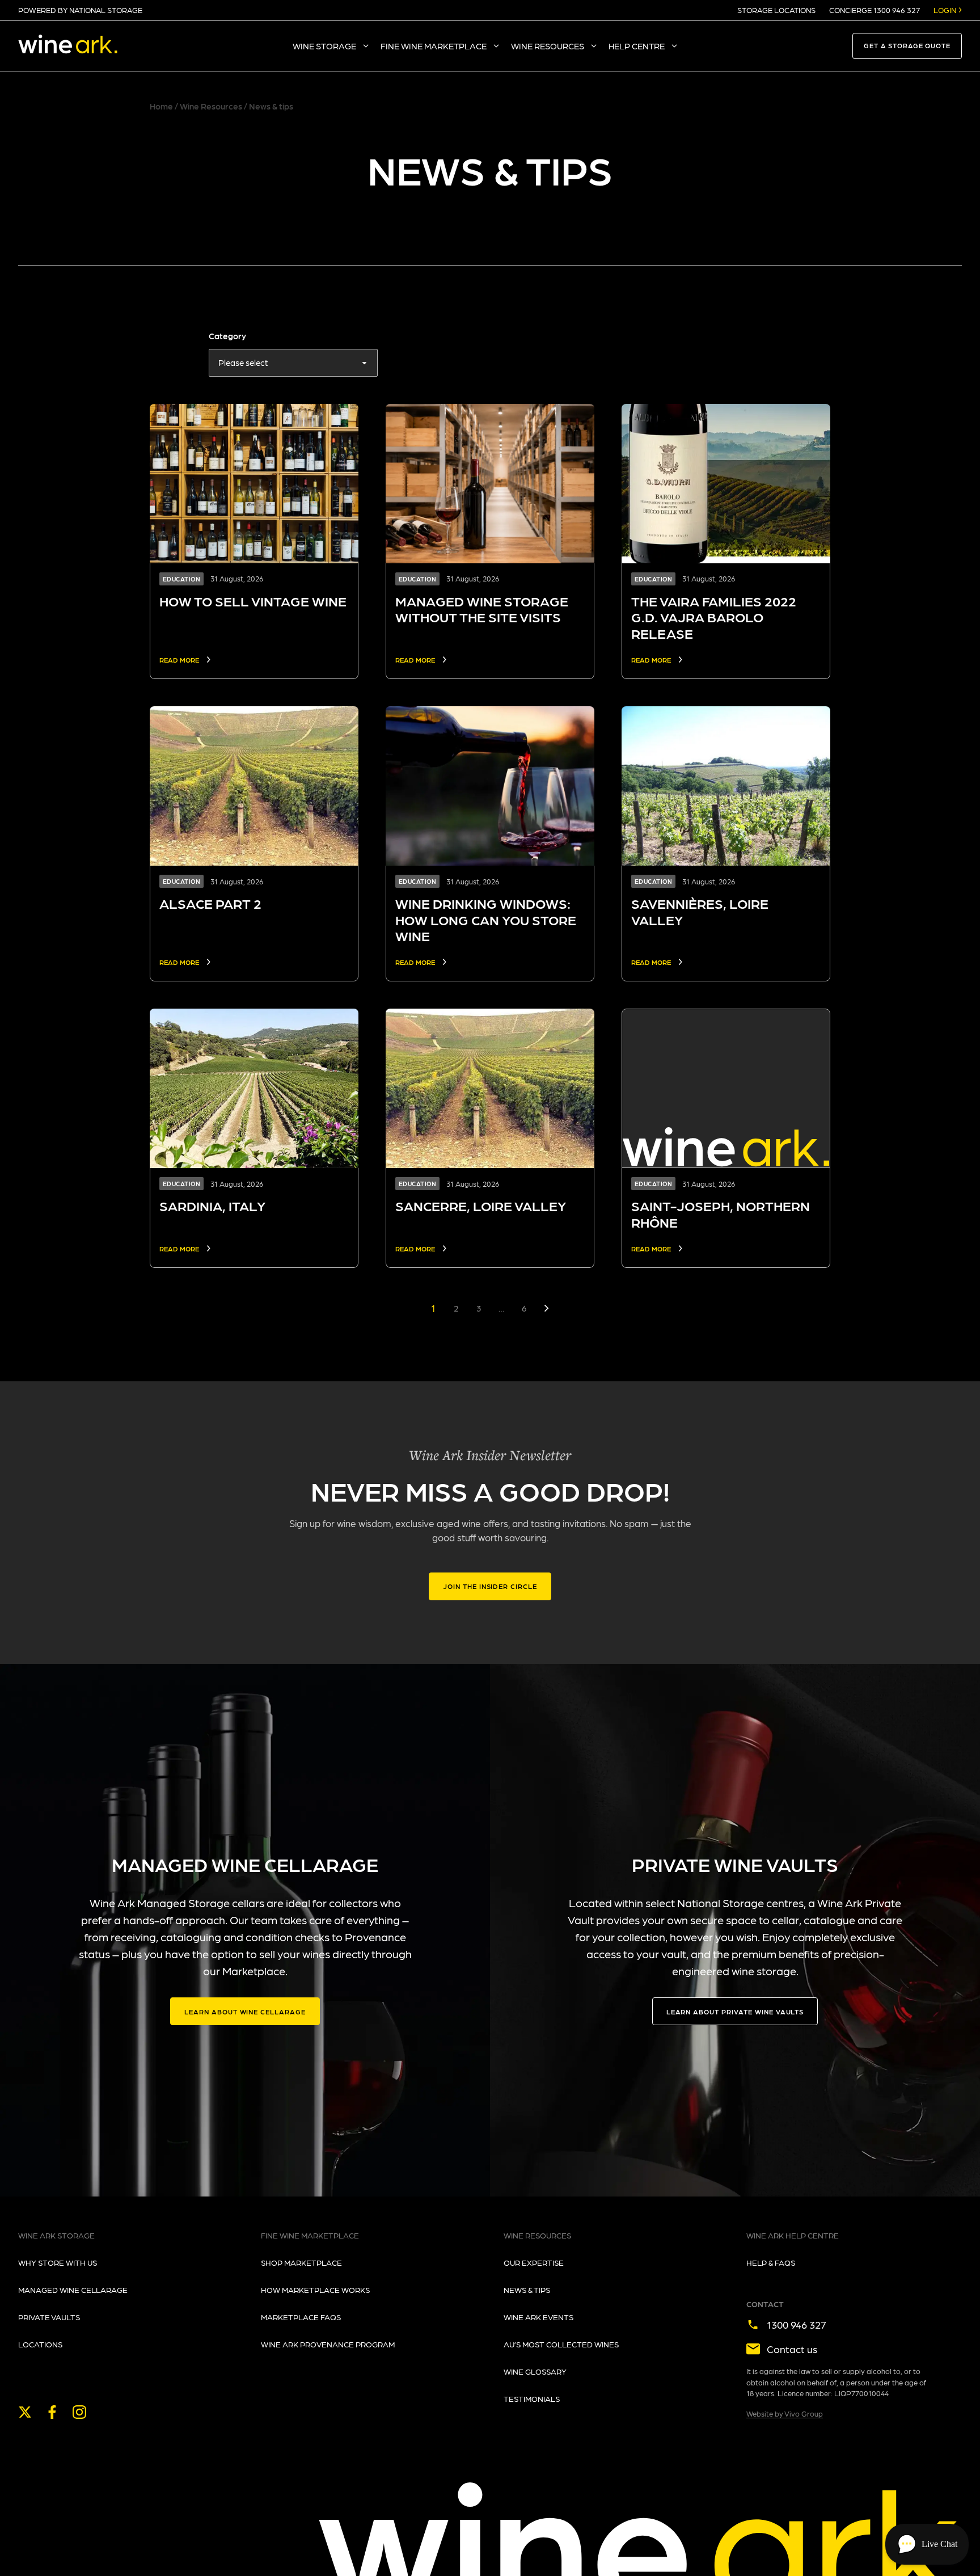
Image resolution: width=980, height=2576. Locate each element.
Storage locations (776, 10)
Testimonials (532, 2398)
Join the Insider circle (490, 1586)
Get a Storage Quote (907, 46)
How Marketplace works (315, 2290)
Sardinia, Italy (212, 1206)
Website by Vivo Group (785, 2413)
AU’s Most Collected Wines (561, 2344)
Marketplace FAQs (301, 2317)
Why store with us (58, 2262)
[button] (927, 2544)
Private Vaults (49, 2317)
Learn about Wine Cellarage (245, 2012)
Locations (40, 2344)
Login (945, 10)
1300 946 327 (797, 2324)
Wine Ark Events (538, 2317)
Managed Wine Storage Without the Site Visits (482, 609)
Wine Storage (324, 46)
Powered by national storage (80, 10)
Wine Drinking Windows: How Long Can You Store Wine (486, 920)
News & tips (527, 2290)
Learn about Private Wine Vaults (735, 2012)
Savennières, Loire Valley (700, 912)
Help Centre (637, 46)
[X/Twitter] (25, 2412)
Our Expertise (534, 2262)
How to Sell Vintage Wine (253, 601)
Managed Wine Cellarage (73, 2290)
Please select (243, 362)
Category (227, 336)
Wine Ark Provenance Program (328, 2344)
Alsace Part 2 (210, 903)
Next (547, 1308)
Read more (179, 660)
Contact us (792, 2349)
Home (161, 106)
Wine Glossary (535, 2371)
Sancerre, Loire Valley (481, 1206)
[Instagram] (79, 2412)
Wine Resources (548, 46)
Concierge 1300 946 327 (875, 10)
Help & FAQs (771, 2262)
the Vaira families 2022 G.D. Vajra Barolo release (714, 617)
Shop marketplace (301, 2262)
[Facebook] (52, 2412)
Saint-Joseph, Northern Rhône (721, 1214)
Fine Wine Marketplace (434, 46)
